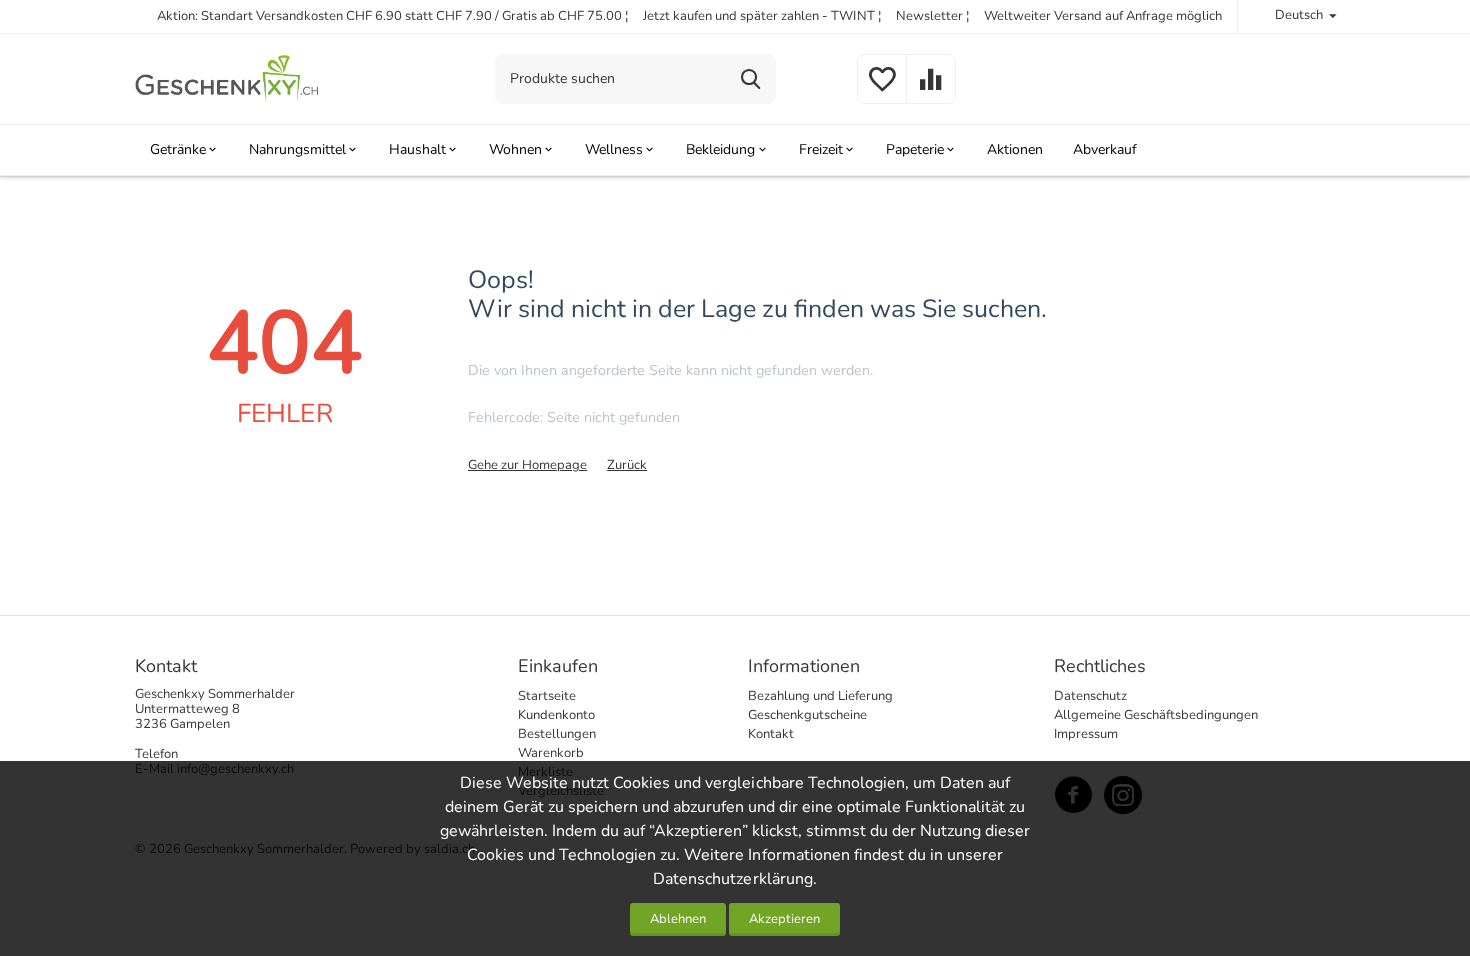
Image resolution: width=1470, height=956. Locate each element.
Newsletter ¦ (932, 16)
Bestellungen (557, 734)
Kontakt (771, 734)
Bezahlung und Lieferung (820, 696)
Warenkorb (551, 753)
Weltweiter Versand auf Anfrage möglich (1103, 16)
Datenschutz (1090, 696)
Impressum (1086, 734)
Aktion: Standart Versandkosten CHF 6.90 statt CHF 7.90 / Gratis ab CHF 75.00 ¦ (393, 16)
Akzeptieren (784, 919)
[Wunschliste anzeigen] (882, 91)
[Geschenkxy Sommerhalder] (227, 78)
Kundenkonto (556, 715)
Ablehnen (678, 919)
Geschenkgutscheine (807, 715)
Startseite (547, 696)
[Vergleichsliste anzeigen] (931, 91)
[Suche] (751, 79)
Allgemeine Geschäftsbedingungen (1156, 715)
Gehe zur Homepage (527, 465)
